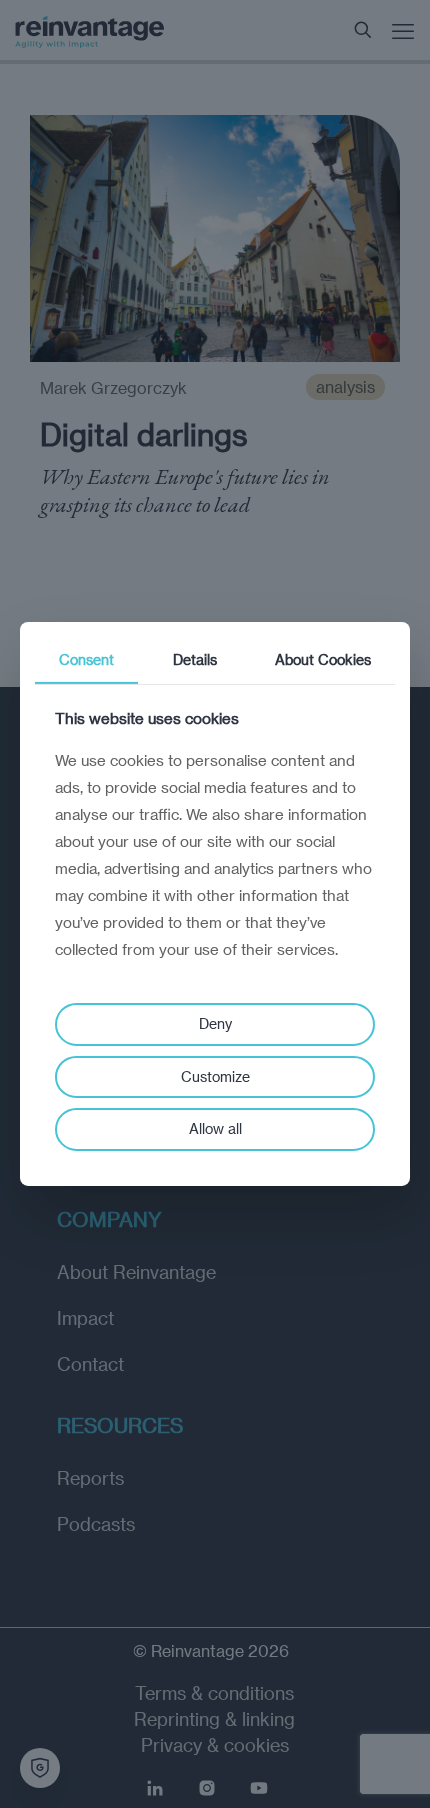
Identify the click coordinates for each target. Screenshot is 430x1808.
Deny (215, 1023)
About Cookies (323, 659)
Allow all (215, 1128)
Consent (86, 659)
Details (195, 659)
